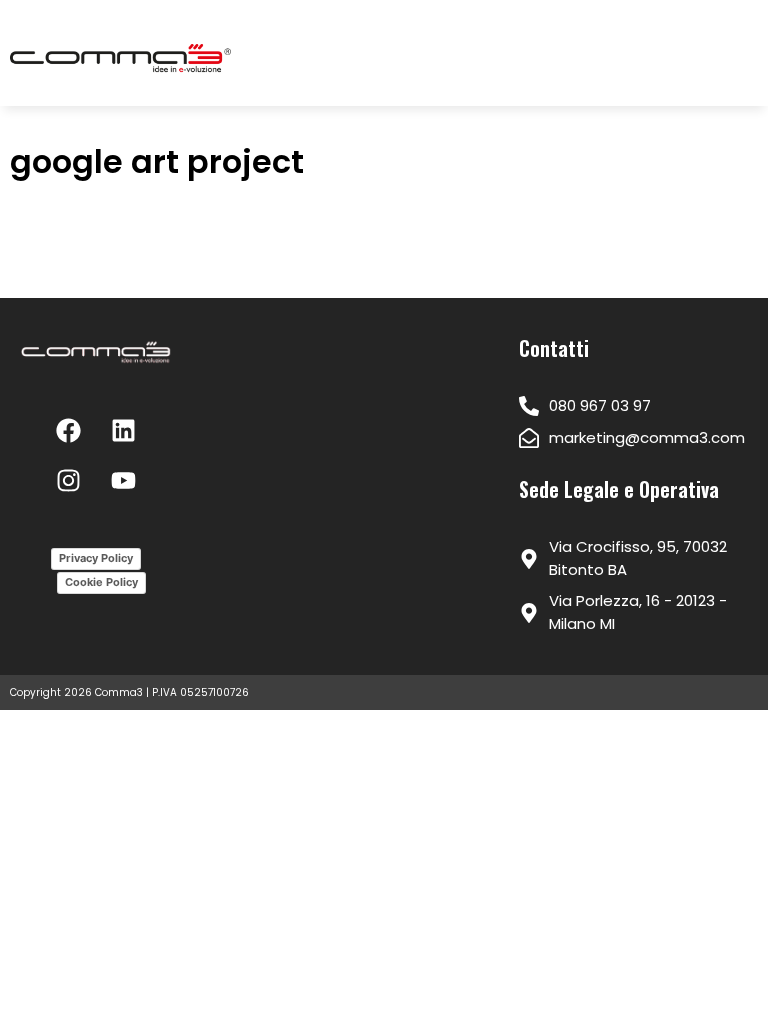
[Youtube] (124, 480)
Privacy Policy (96, 558)
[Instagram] (69, 480)
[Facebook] (69, 430)
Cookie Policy (101, 582)
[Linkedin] (124, 430)
